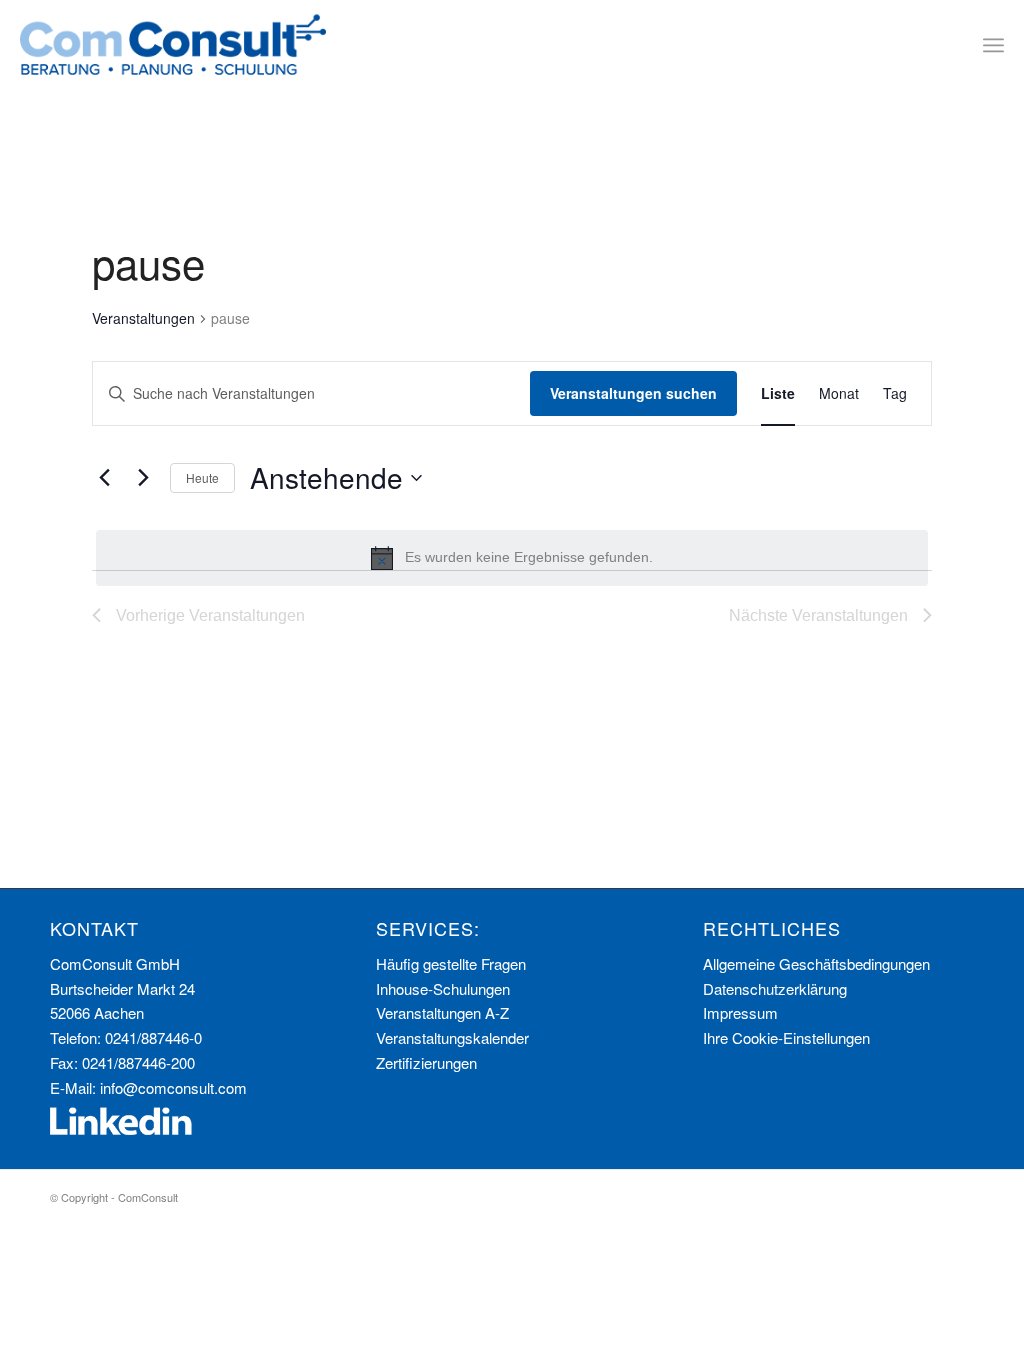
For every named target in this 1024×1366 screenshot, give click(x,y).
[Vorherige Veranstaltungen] (104, 478)
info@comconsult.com (173, 1087)
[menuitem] (993, 45)
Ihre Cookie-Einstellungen (786, 1037)
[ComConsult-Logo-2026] (173, 45)
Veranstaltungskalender (452, 1037)
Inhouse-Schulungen (443, 988)
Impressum (740, 1012)
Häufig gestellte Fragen (451, 963)
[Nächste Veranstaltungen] (143, 478)
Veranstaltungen (143, 318)
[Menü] (993, 45)
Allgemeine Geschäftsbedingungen (816, 963)
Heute (202, 477)
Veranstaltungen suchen (633, 393)
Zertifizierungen (426, 1062)
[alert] (512, 558)
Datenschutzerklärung (775, 988)
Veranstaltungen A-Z (442, 1012)
